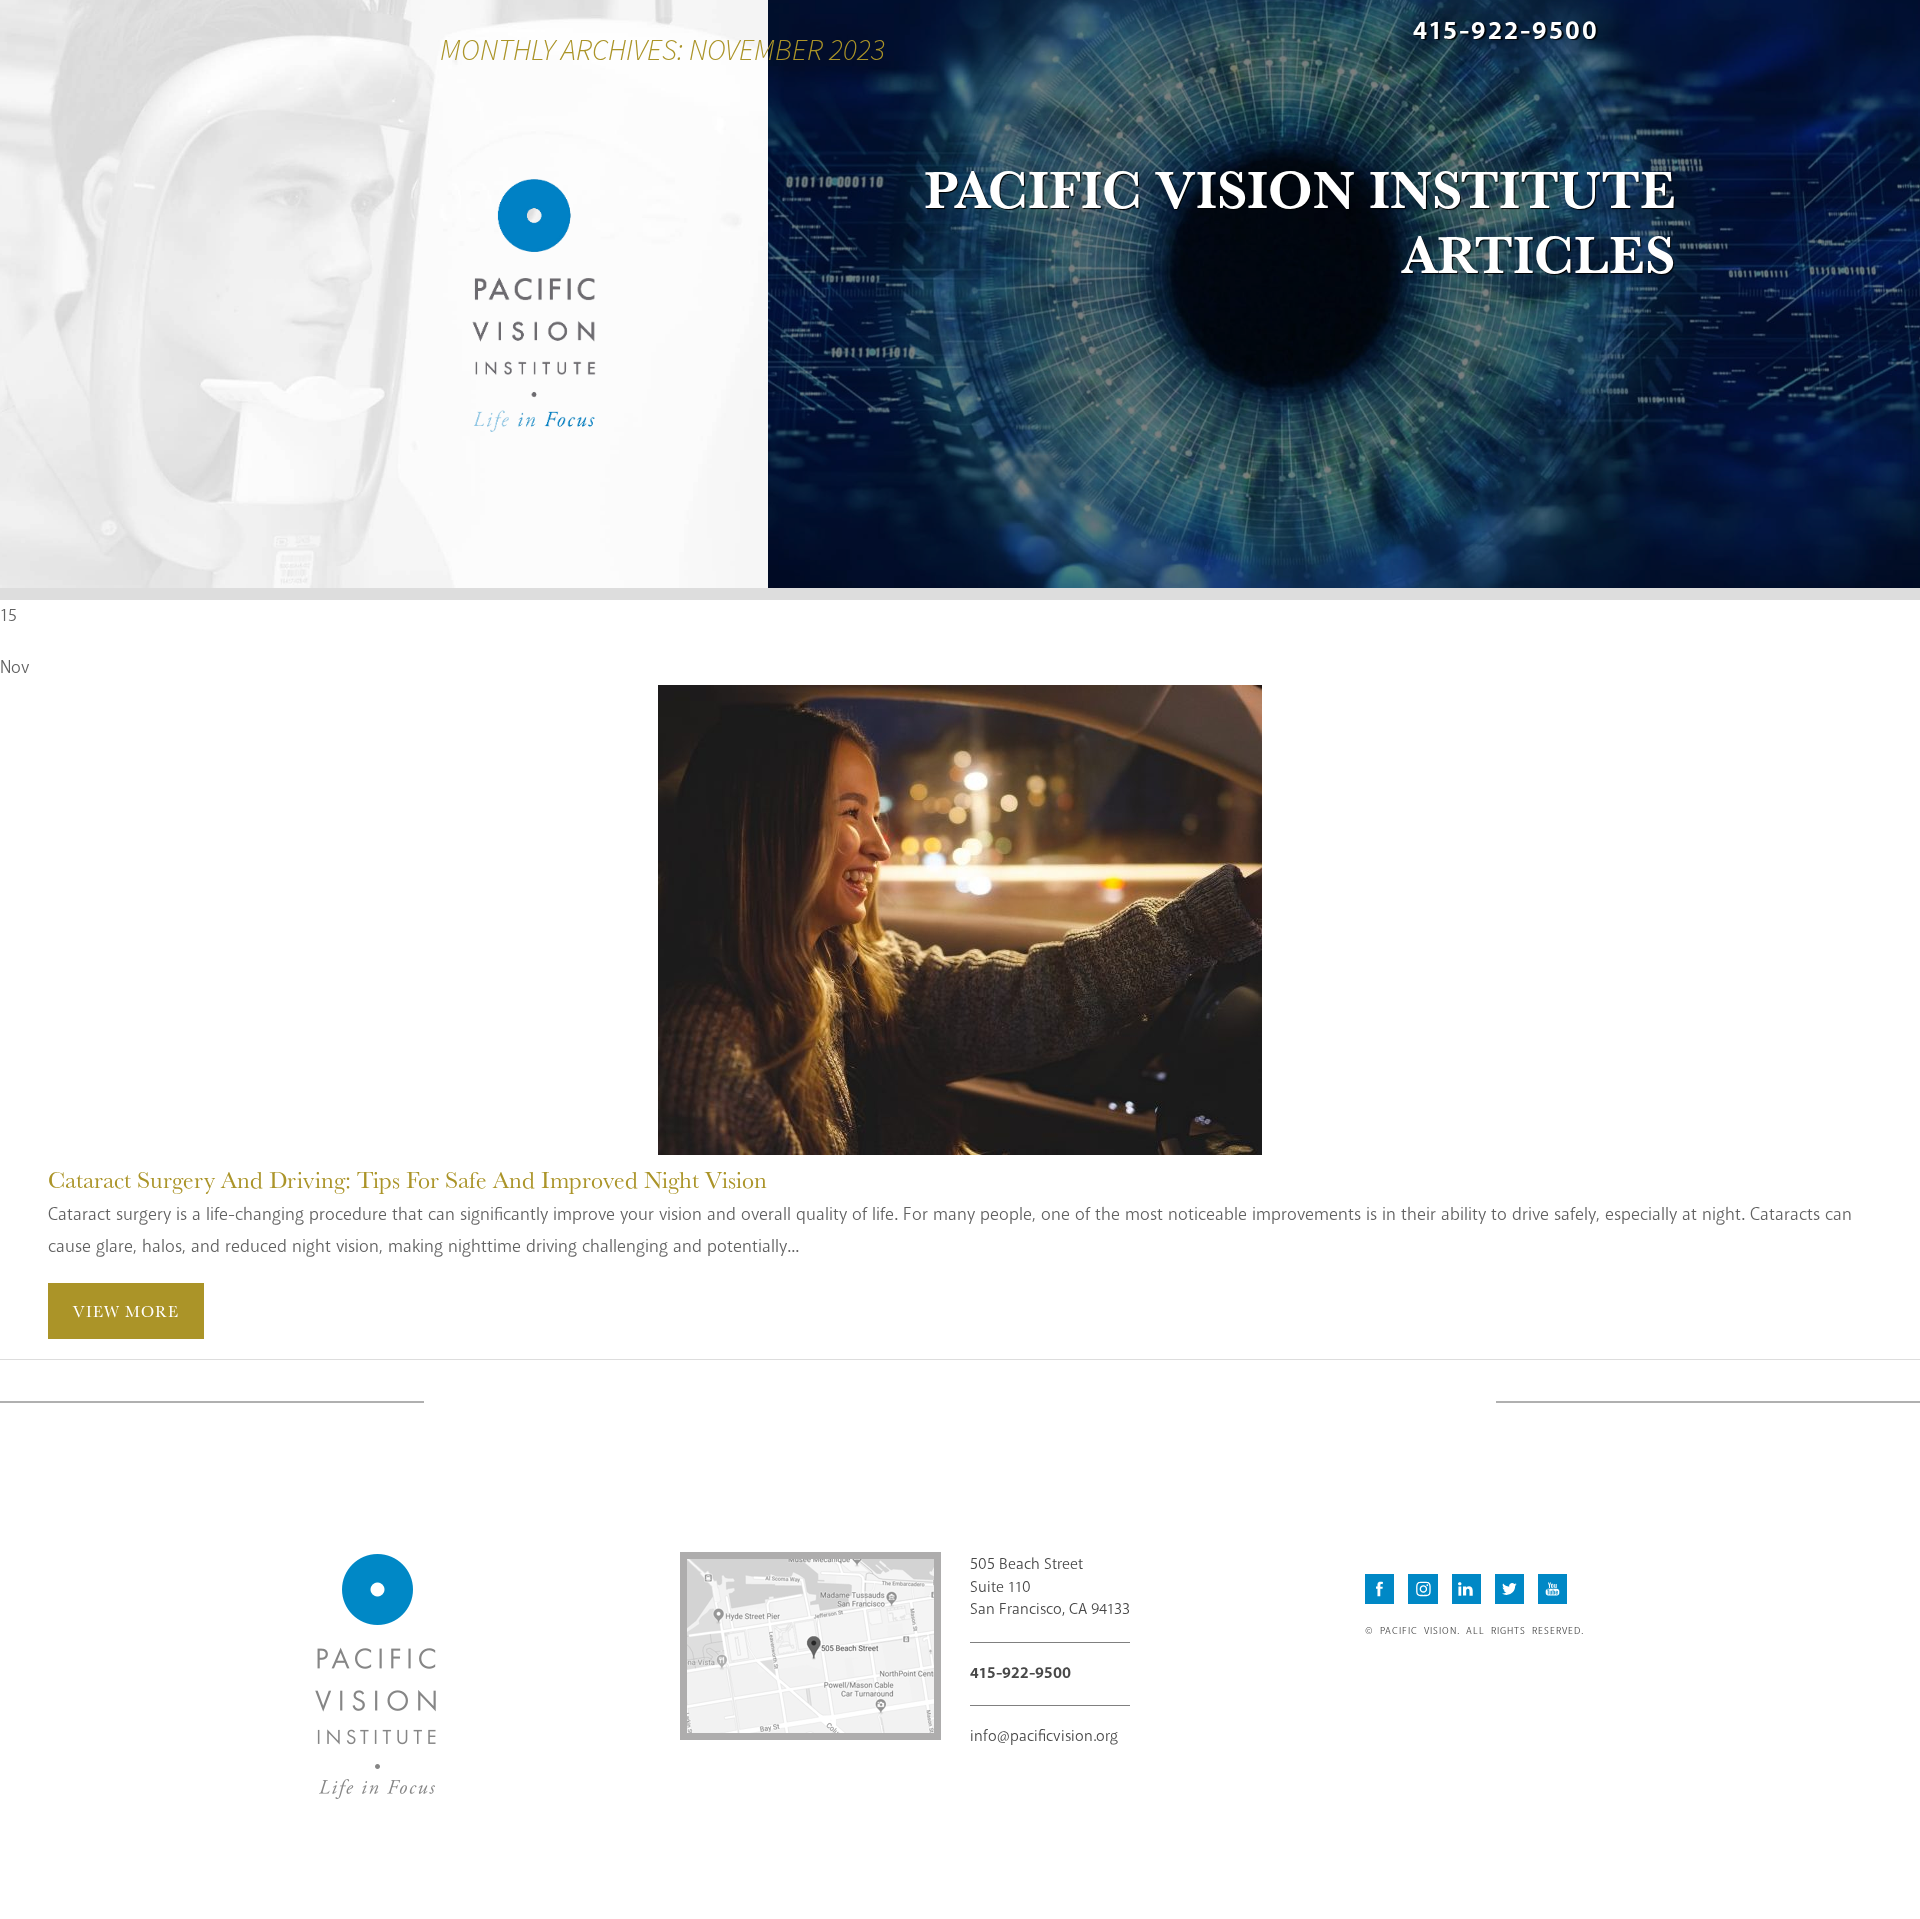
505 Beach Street (1050, 1587)
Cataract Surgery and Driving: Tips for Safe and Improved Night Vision (407, 1179)
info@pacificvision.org (1044, 1736)
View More (126, 1311)
